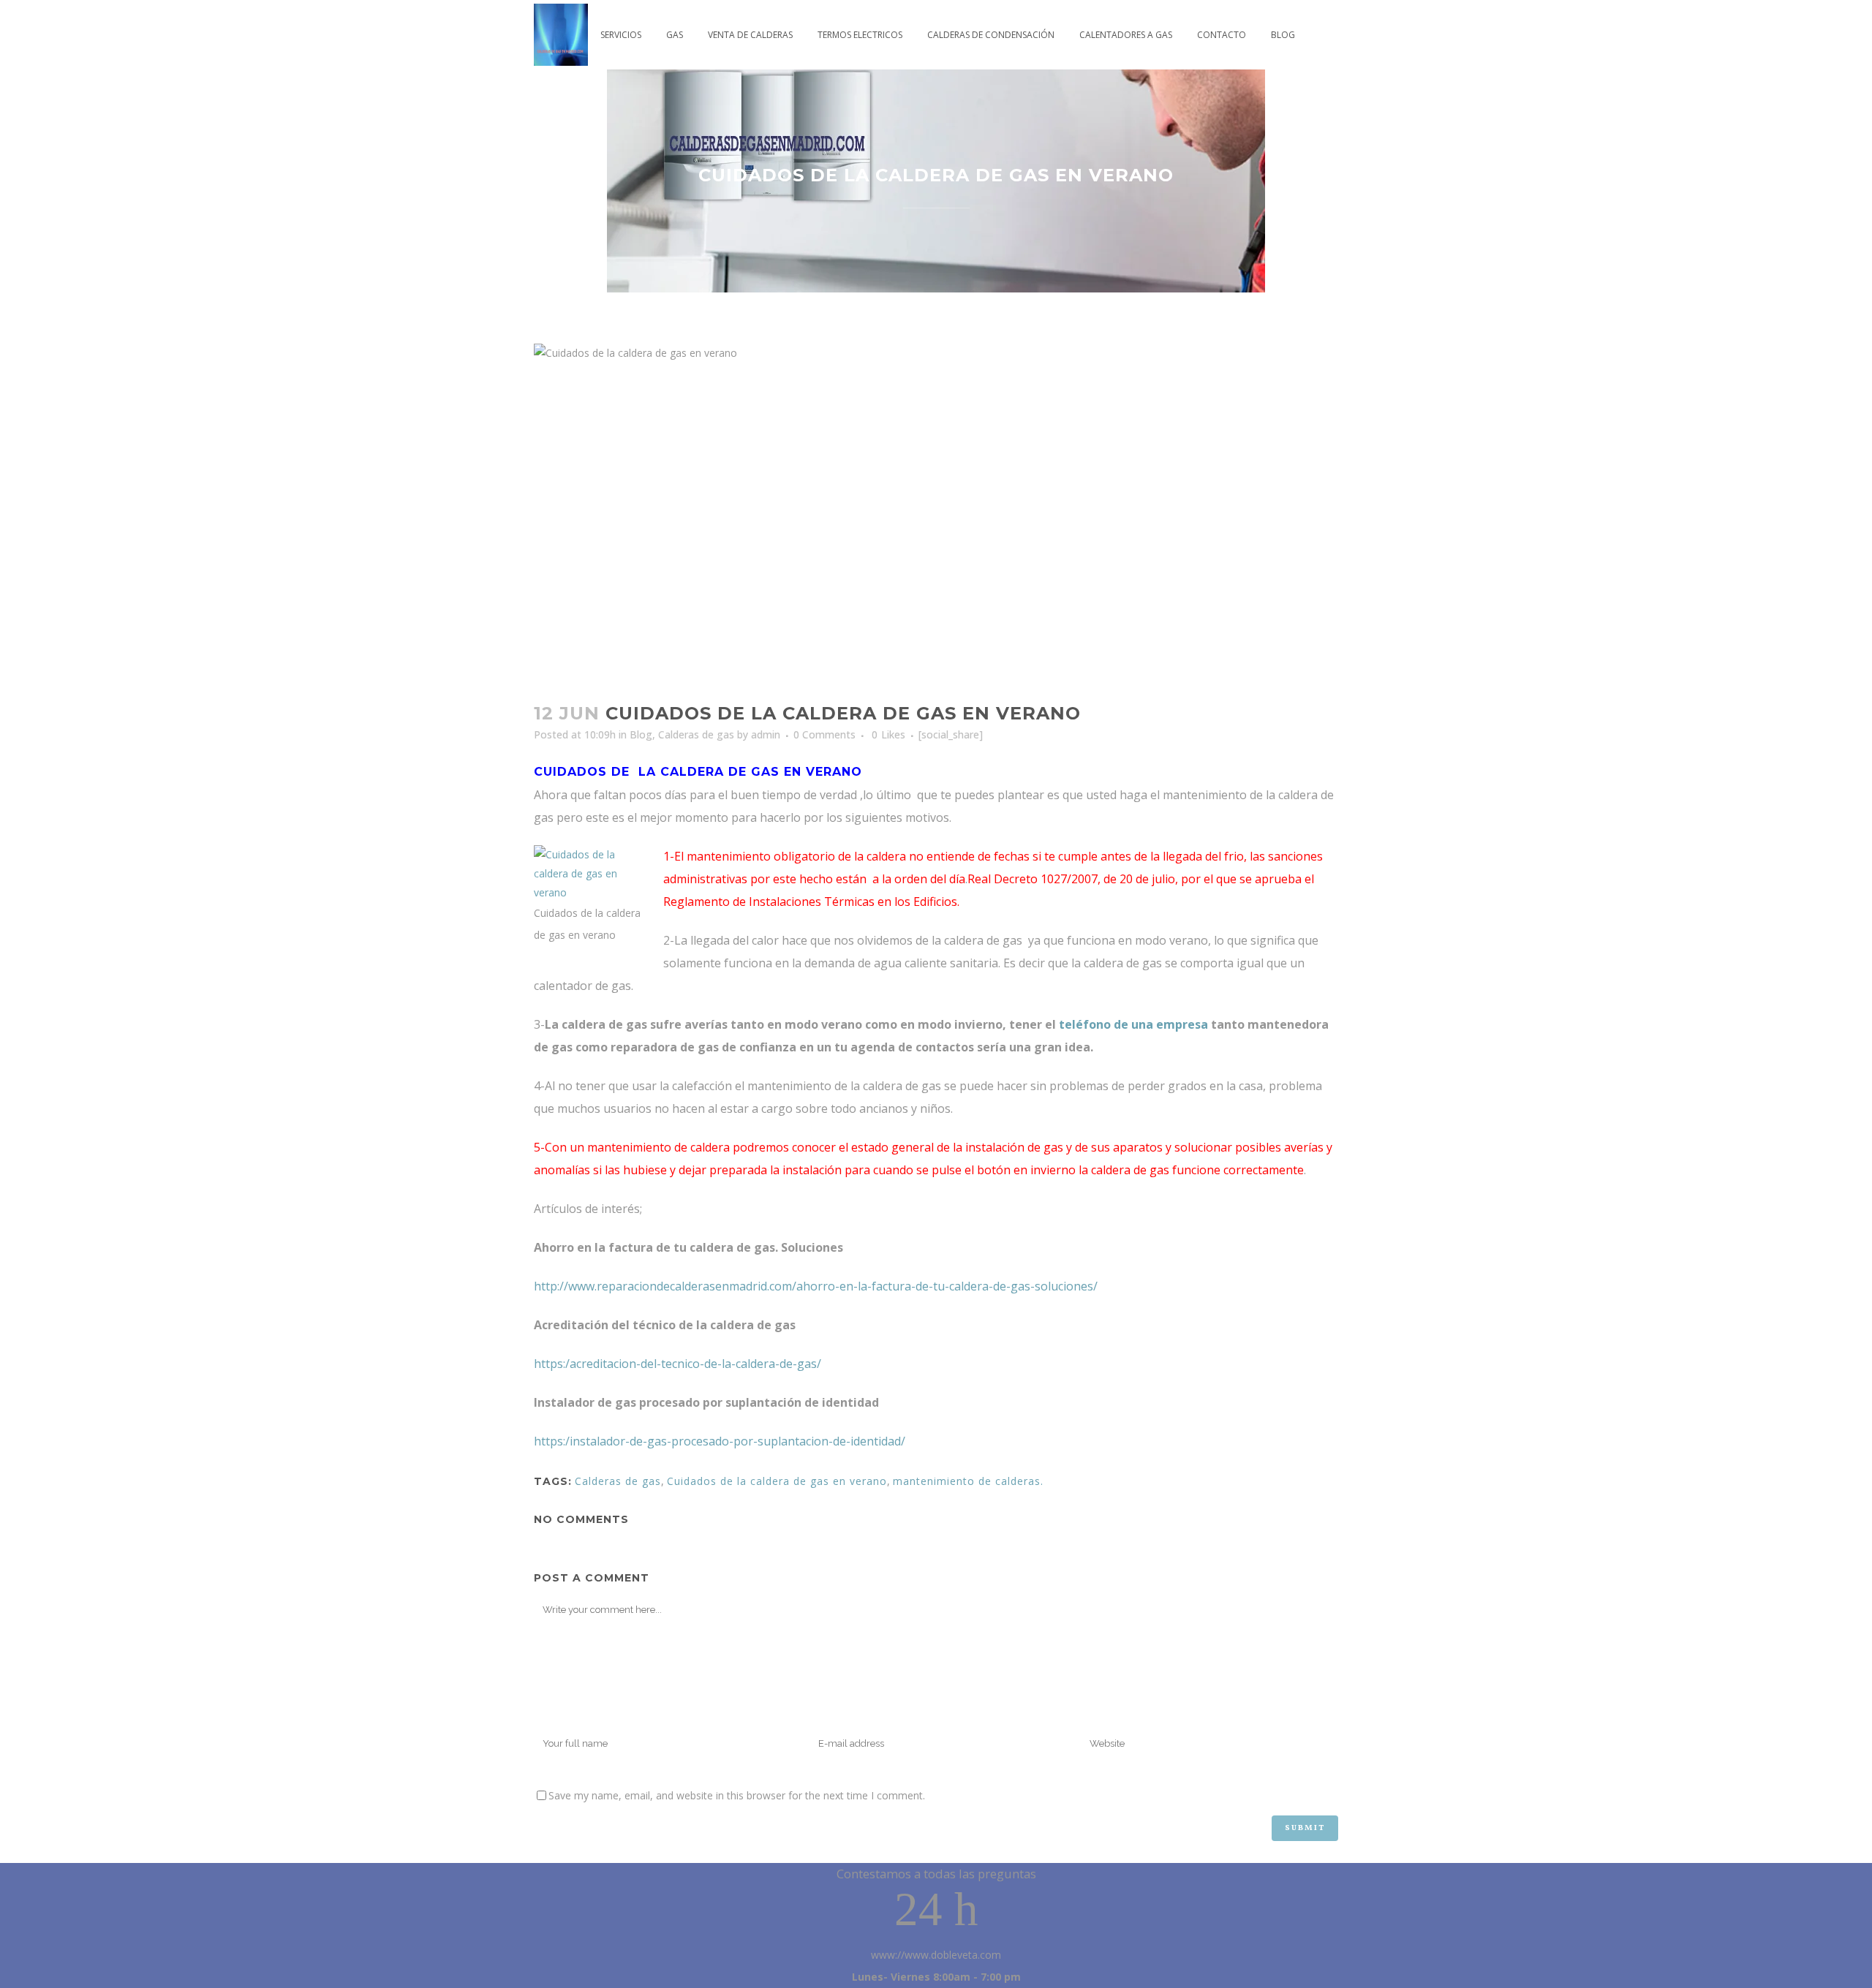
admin (766, 734)
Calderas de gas (696, 734)
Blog (641, 734)
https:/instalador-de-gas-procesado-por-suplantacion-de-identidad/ (720, 1441)
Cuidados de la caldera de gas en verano (777, 1481)
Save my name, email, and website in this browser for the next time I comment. (737, 1795)
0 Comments (824, 734)
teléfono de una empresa (1133, 1024)
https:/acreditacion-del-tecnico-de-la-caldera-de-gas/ (678, 1364)
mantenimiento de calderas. (968, 1481)
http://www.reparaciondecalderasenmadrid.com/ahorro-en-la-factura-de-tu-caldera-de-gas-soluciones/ (816, 1286)
